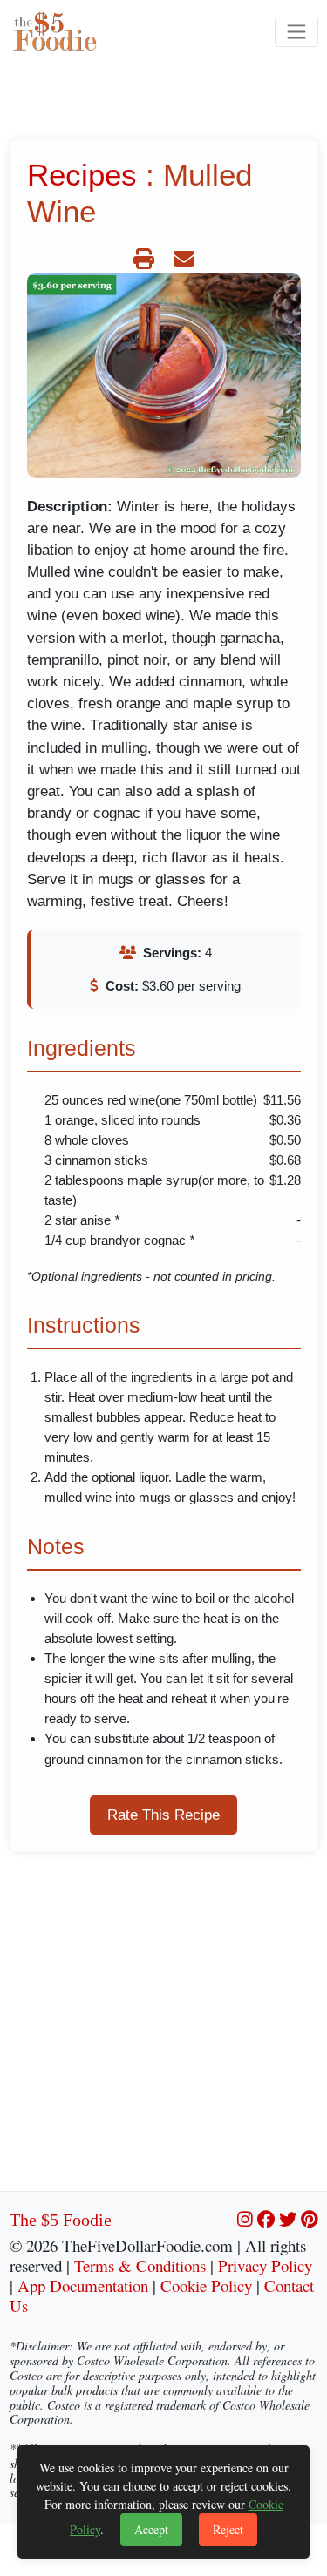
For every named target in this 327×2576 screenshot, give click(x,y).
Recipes (82, 175)
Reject (228, 2529)
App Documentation (83, 2285)
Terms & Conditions (140, 2265)
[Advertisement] (163, 2028)
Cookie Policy (206, 2285)
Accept (151, 2529)
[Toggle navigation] (296, 32)
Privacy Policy (265, 2265)
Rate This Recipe (163, 1815)
